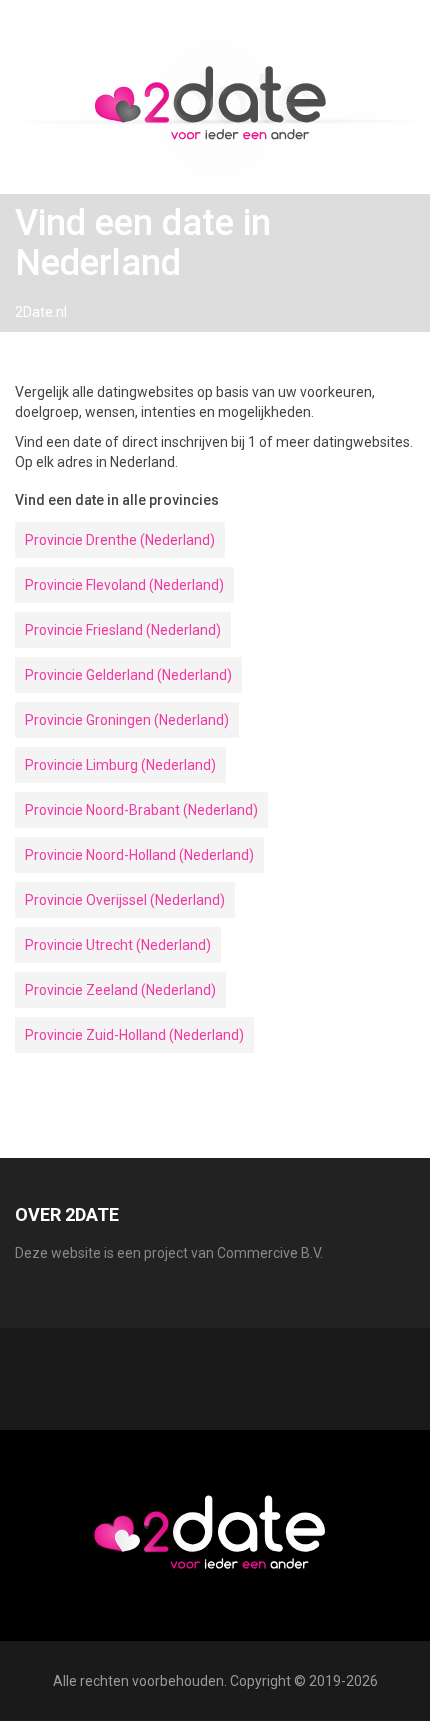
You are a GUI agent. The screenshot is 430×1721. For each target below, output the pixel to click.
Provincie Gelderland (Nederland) (128, 675)
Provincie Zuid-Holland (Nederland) (134, 1035)
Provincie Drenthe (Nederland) (120, 540)
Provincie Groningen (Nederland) (127, 720)
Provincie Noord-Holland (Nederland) (139, 855)
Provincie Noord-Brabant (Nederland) (141, 810)
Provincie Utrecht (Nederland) (118, 945)
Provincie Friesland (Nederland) (123, 630)
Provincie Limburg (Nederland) (120, 765)
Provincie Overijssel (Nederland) (125, 900)
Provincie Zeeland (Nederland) (120, 990)
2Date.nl (41, 312)
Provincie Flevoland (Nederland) (124, 585)
